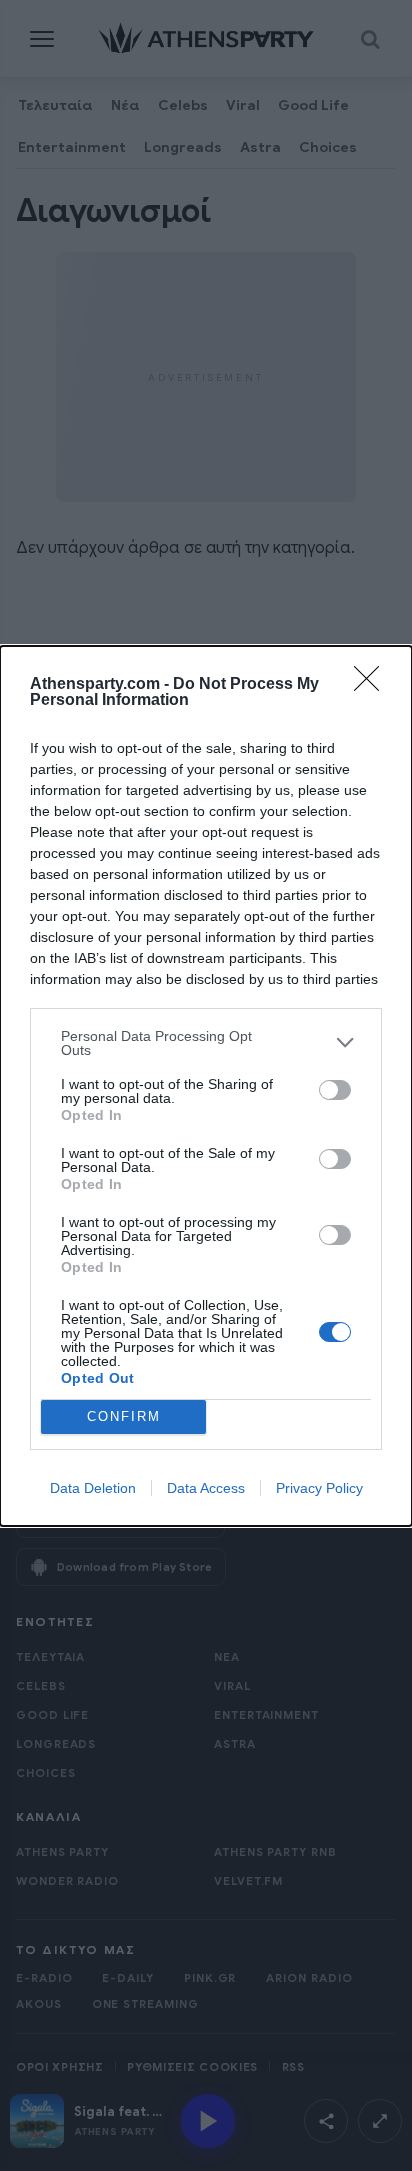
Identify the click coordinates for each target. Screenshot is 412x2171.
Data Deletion (93, 1488)
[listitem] (206, 1043)
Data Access (206, 1488)
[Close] (373, 685)
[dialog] (206, 1086)
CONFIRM (124, 1416)
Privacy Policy (319, 1488)
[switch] (335, 1090)
